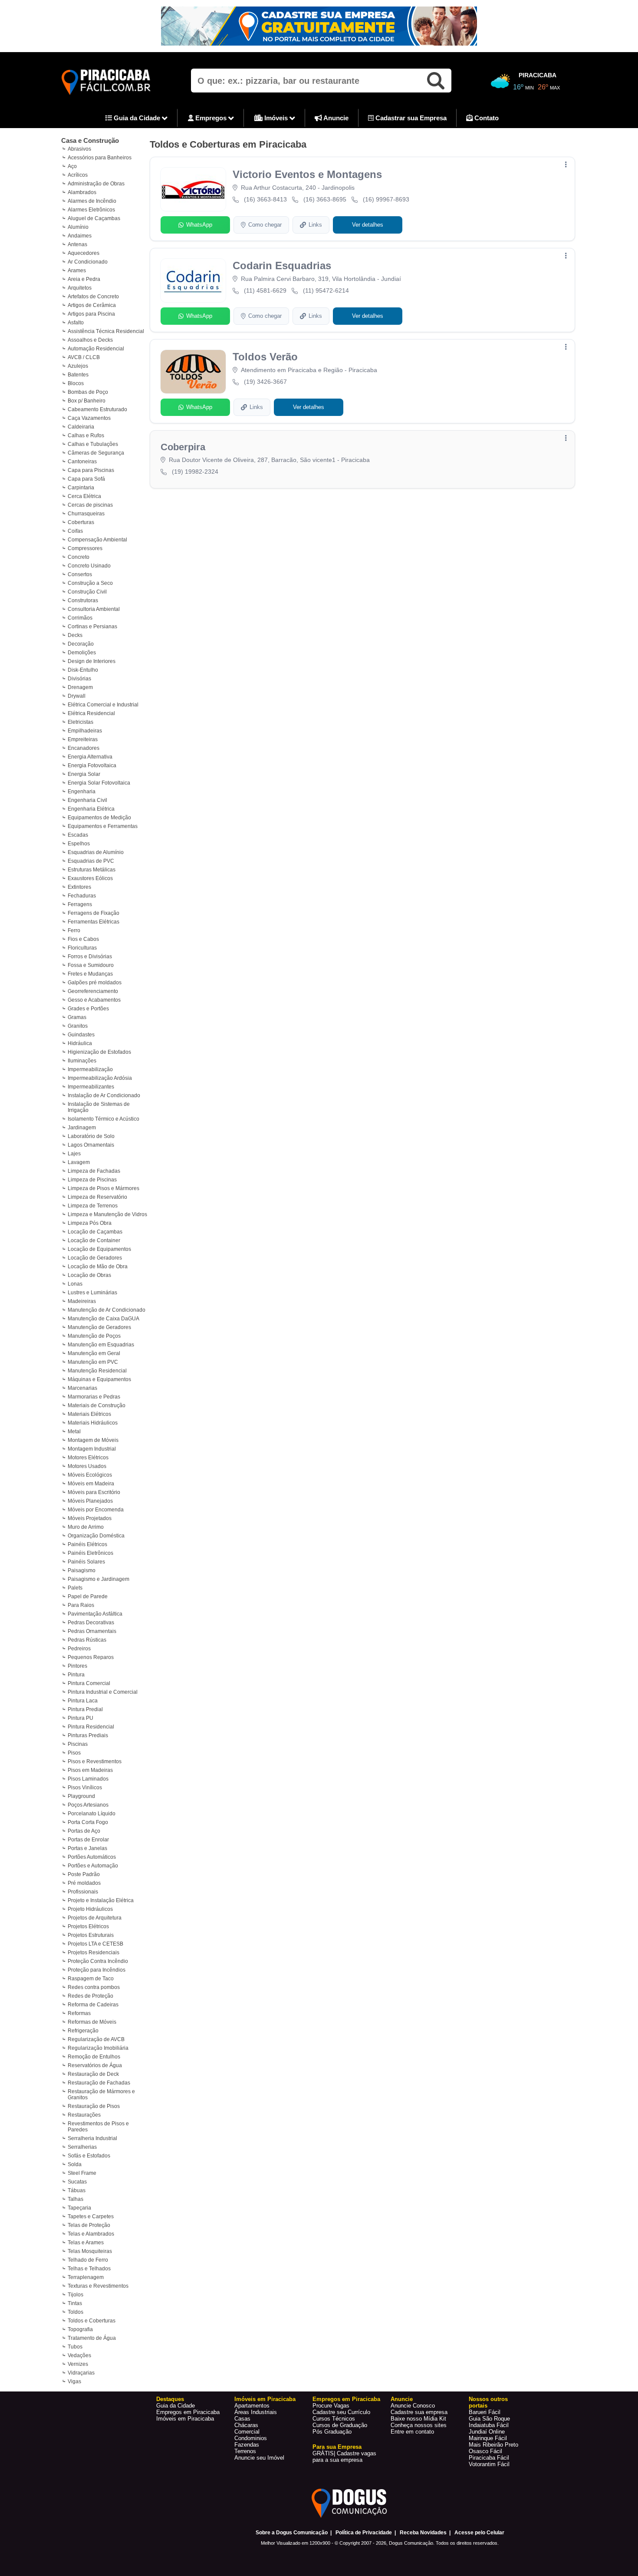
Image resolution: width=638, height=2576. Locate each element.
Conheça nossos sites (419, 2425)
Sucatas (77, 2182)
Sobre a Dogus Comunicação (292, 2533)
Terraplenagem (86, 2277)
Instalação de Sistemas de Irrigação (99, 1107)
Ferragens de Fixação (94, 913)
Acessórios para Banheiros (100, 158)
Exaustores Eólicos (90, 878)
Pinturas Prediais (88, 1735)
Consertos (80, 574)
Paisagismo (82, 1570)
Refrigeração (83, 2031)
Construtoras (83, 600)
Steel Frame (82, 2173)
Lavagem (79, 1162)
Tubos (75, 2347)
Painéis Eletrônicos (90, 1553)
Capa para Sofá (86, 479)
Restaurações (84, 2115)
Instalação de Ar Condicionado (104, 1095)
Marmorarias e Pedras (94, 1397)
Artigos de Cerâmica (92, 305)
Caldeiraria (81, 427)
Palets (75, 1588)
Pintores (77, 1666)
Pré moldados (84, 1883)
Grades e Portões (88, 1009)
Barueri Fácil (485, 2412)
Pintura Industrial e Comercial (103, 1692)
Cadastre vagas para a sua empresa (344, 2457)
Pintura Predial (85, 1709)
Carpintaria (81, 488)
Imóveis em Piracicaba (185, 2419)
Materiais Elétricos (89, 1414)
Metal (74, 1431)
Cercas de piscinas (90, 505)
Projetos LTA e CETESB (95, 1944)
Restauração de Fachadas (99, 2083)
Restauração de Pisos (94, 2106)
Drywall (77, 696)
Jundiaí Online (487, 2432)
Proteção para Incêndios (97, 1970)
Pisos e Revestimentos (95, 1761)
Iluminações (82, 1061)
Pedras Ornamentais (92, 1631)
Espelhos (79, 844)
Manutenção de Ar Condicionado (107, 1310)
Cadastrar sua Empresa (410, 118)
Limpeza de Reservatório (97, 1197)
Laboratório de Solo (91, 1136)
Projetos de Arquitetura (95, 1918)
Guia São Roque (489, 2419)
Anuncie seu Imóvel (259, 2458)
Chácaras (246, 2425)
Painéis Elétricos (87, 1544)
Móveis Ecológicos (90, 1475)
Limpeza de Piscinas (92, 1180)
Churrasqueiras (86, 514)
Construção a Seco (90, 583)
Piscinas (78, 1744)
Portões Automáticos (92, 1857)
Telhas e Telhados (89, 2269)
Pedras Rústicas (87, 1640)
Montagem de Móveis (93, 1440)
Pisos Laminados (88, 1779)
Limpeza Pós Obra (90, 1223)
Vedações (79, 2355)
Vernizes (78, 2364)
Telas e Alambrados (91, 2234)
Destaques (170, 2399)
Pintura (76, 1675)
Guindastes (81, 1035)
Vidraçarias (81, 2373)
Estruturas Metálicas (92, 870)
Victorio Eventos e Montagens (307, 174)
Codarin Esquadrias (282, 266)
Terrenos (245, 2451)
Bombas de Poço (88, 392)
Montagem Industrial (92, 1449)
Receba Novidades (423, 2533)
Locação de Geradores (95, 1258)
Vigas (74, 2381)
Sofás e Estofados (89, 2156)
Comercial (247, 2432)
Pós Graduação (332, 2432)
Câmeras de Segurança (96, 453)
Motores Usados (87, 1466)
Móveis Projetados (90, 1518)
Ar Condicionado (88, 262)
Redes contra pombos (94, 1987)
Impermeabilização (90, 1069)
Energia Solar (84, 774)
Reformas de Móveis (92, 2022)
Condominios (251, 2438)
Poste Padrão (84, 1874)
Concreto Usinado (89, 566)
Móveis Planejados (90, 1501)
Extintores (79, 887)
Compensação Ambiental (97, 540)
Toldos (76, 2312)
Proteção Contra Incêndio (98, 1961)
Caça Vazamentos (89, 418)
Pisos (74, 1753)
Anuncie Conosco (413, 2406)
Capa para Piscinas (91, 470)
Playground (81, 1796)
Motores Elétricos (88, 1458)
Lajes (74, 1154)
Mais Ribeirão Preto (493, 2445)
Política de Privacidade (364, 2533)
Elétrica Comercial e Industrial (103, 705)
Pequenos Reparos (91, 1657)
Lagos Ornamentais (91, 1145)
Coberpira (183, 447)
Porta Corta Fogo (88, 1822)
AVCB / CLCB (84, 357)
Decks (75, 635)
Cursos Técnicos (334, 2419)
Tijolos (76, 2295)
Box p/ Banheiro (87, 401)
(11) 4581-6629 (265, 290)
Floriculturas (82, 948)
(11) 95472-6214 (326, 290)
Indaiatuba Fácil (489, 2425)
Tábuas (77, 2190)
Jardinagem (82, 1128)
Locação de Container (94, 1240)
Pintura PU (81, 1718)
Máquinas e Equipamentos (99, 1379)
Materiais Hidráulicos (93, 1423)
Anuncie (335, 118)
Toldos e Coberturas (92, 2321)
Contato (486, 118)
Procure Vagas (331, 2406)
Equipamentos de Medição (99, 818)
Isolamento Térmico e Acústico (104, 1119)
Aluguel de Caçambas (94, 218)
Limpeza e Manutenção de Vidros (107, 1214)
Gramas (77, 1017)
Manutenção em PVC (93, 1362)
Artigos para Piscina (91, 314)
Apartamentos (252, 2406)
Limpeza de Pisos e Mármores (104, 1188)
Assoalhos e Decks (90, 340)
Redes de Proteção (90, 1996)
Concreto (79, 557)
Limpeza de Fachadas (94, 1171)
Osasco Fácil (485, 2451)
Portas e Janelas (87, 1848)
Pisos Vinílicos (85, 1788)
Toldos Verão (265, 357)
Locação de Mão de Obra (98, 1267)
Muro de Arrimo (86, 1527)
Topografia (80, 2329)
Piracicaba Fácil (489, 2458)
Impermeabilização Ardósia (100, 1078)
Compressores (85, 548)
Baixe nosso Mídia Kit (418, 2419)
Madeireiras (82, 1301)
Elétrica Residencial (91, 713)
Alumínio (78, 227)
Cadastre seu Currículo (341, 2412)
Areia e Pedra (84, 279)
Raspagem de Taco (91, 1979)
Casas (242, 2419)
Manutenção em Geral (94, 1353)
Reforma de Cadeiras (93, 2005)
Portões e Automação (93, 1866)
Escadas (78, 835)
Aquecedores (84, 253)
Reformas (79, 2013)
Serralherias (82, 2147)
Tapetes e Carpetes (91, 2216)
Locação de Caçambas (95, 1232)
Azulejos (78, 366)
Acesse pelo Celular (479, 2533)
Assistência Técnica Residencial (106, 331)
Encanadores (84, 748)
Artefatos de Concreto (93, 297)
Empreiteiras (83, 739)
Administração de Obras (96, 184)
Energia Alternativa (90, 757)
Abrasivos (79, 149)
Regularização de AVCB (96, 2039)
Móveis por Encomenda (96, 1510)
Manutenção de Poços (94, 1336)
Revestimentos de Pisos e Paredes (98, 2127)
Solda (75, 2164)
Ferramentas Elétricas (94, 922)
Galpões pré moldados (95, 983)
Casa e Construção (90, 140)
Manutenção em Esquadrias (101, 1345)
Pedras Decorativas (91, 1623)
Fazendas (247, 2445)
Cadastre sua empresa (419, 2412)
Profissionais (83, 1892)
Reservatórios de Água (95, 2065)
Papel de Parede (88, 1596)
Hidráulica (80, 1043)
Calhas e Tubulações (93, 444)
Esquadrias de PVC (91, 861)
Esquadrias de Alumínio (96, 852)
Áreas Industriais (256, 2412)
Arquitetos (80, 288)
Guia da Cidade (137, 118)
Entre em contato (412, 2432)
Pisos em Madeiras (90, 1770)
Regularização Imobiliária (98, 2048)
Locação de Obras (89, 1275)
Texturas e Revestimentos (98, 2286)
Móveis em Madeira (91, 1484)
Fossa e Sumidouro (91, 965)
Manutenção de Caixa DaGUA (104, 1319)
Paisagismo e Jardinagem (99, 1579)
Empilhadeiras (85, 731)
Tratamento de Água (92, 2338)
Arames (77, 270)
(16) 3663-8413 (265, 199)
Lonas (75, 1284)
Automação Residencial (96, 349)
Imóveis (276, 118)
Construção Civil (87, 592)
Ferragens (80, 904)
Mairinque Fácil (488, 2438)
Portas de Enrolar (88, 1840)
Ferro (74, 930)
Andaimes (80, 236)
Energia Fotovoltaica (92, 765)
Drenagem (80, 687)
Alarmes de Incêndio (92, 201)
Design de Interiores (92, 661)
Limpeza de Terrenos (93, 1206)
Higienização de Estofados (99, 1052)
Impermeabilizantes (91, 1087)
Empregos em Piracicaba (188, 2412)
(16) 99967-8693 (386, 199)
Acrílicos (78, 175)
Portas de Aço (84, 1831)
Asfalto (76, 323)
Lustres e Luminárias (92, 1293)
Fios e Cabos (83, 939)
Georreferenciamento (93, 991)
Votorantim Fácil (489, 2464)
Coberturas (81, 522)
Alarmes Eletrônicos (91, 210)
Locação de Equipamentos (99, 1249)
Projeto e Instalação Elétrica (101, 1900)
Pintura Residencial (91, 1727)
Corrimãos (80, 618)
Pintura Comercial (89, 1683)
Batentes (78, 375)
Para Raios (81, 1605)
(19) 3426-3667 (265, 382)
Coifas (75, 531)
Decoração (81, 644)
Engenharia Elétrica (91, 809)
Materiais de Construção (97, 1405)
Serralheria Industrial (92, 2138)
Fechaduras (82, 896)
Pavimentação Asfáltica (95, 1614)
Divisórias (79, 679)
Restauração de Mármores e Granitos (101, 2094)
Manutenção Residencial (97, 1371)
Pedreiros (79, 1649)
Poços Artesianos (88, 1805)
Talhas (76, 2199)
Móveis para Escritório (94, 1492)
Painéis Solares (86, 1562)
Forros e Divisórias (90, 957)
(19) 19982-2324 (195, 472)
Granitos (78, 1026)
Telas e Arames (86, 2243)
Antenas (77, 244)
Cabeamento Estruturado (97, 409)
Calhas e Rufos (86, 435)
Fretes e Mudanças (90, 974)
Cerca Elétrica (84, 496)
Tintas (75, 2303)
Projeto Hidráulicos (90, 1909)
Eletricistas (81, 722)
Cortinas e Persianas (92, 627)
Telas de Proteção (89, 2225)
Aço (72, 166)
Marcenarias (82, 1388)
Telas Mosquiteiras (90, 2251)
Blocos (76, 383)
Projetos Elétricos (88, 1926)
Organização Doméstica (96, 1536)
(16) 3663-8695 (325, 199)
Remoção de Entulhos (94, 2057)
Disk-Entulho (83, 670)
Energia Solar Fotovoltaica (99, 783)
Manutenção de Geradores (99, 1327)
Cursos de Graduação (340, 2425)
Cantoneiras (82, 462)
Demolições (82, 653)
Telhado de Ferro (88, 2260)
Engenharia (82, 792)
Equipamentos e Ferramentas (103, 826)
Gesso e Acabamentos (94, 1000)
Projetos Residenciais (94, 1953)
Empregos (211, 118)
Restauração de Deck (93, 2074)
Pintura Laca (83, 1701)
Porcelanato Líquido (92, 1814)
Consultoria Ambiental (94, 609)
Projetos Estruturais (91, 1935)
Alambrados (82, 192)
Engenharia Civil (87, 800)
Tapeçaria (79, 2208)
